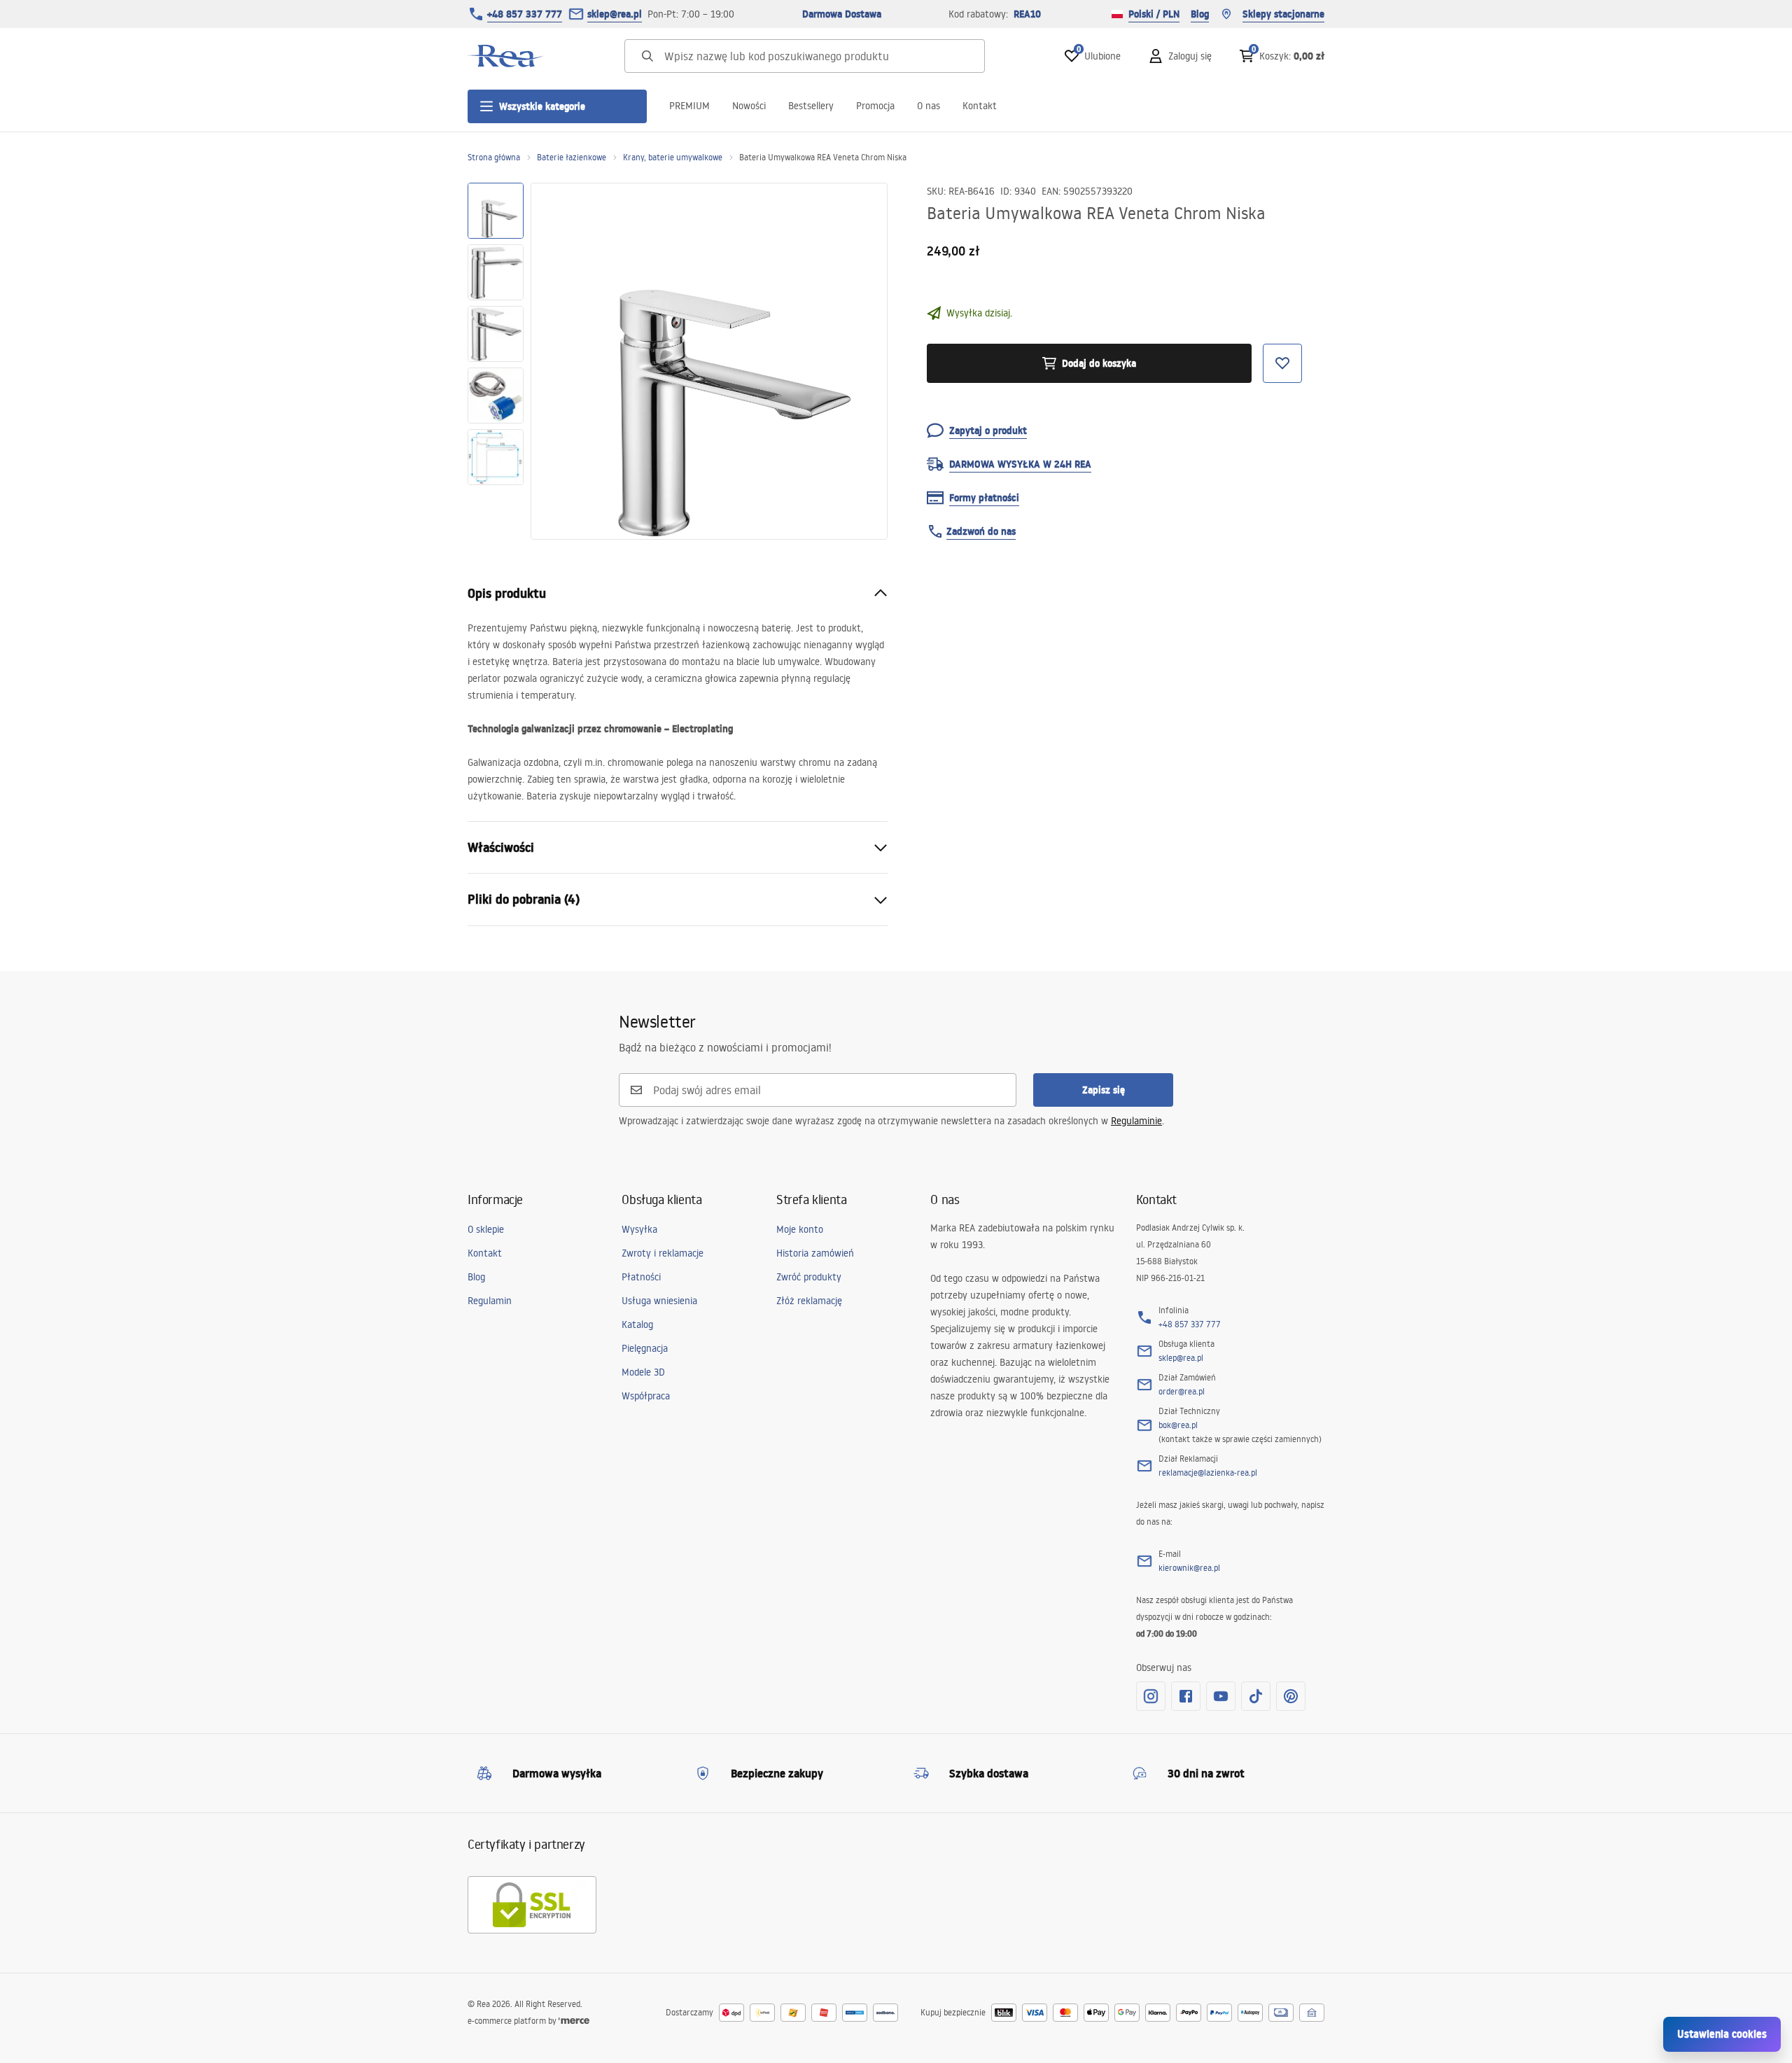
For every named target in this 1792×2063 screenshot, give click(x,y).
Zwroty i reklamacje (663, 1253)
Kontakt (980, 106)
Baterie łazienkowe (572, 157)
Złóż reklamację (809, 1301)
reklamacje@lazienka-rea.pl (1208, 1473)
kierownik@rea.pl (1189, 1568)
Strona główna (494, 157)
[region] (496, 361)
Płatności (641, 1277)
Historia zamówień (815, 1253)
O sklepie (486, 1229)
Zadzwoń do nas (981, 531)
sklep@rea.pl (615, 14)
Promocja (875, 106)
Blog (1200, 14)
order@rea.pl (1182, 1391)
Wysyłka (639, 1229)
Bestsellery (811, 106)
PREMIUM (689, 106)
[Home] (506, 56)
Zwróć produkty (809, 1277)
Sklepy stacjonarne (1283, 14)
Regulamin (490, 1301)
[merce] (574, 2021)
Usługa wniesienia (659, 1301)
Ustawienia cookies (1722, 2034)
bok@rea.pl (1178, 1425)
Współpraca (646, 1396)
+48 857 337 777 (525, 14)
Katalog (637, 1324)
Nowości (749, 106)
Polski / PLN (1154, 14)
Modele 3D (643, 1372)
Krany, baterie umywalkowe (673, 157)
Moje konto (800, 1229)
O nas (929, 106)
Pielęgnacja (645, 1348)
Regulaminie (1136, 1121)
